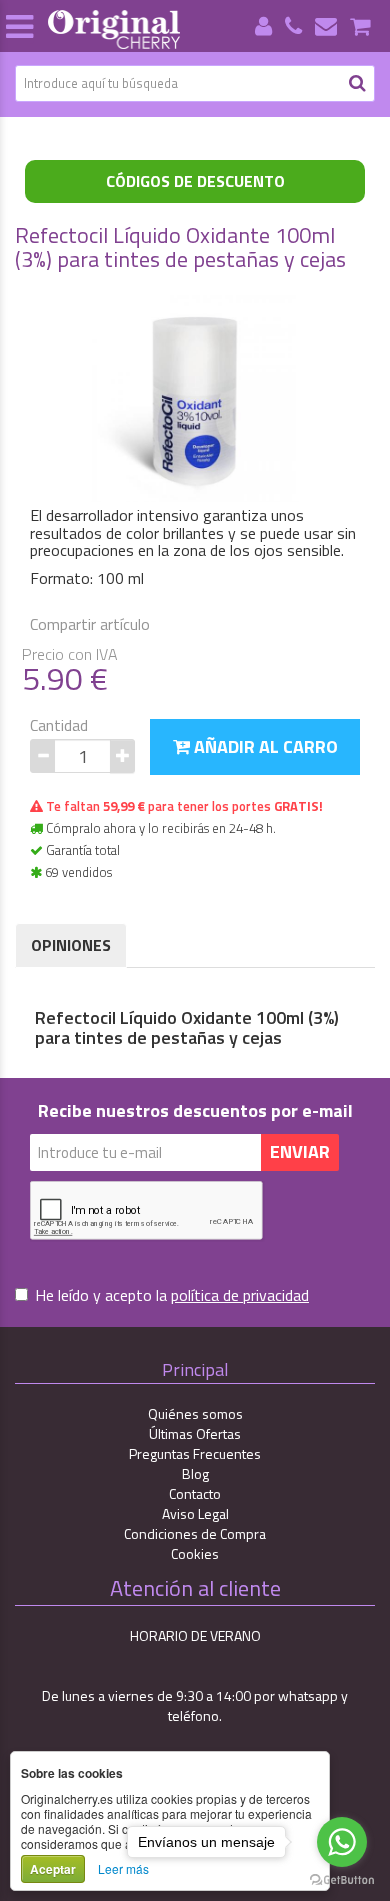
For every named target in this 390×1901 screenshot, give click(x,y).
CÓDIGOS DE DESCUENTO (195, 181)
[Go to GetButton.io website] (342, 1880)
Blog (195, 1473)
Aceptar (53, 1869)
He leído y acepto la (172, 1295)
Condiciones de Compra (195, 1533)
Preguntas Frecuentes (195, 1453)
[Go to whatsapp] (342, 1842)
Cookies (195, 1553)
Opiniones (71, 945)
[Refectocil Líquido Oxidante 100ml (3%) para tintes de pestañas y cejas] (195, 397)
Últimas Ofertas (195, 1433)
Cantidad (59, 725)
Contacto (195, 1493)
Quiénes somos (195, 1413)
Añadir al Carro (264, 746)
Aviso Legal (195, 1513)
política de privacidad (240, 1295)
